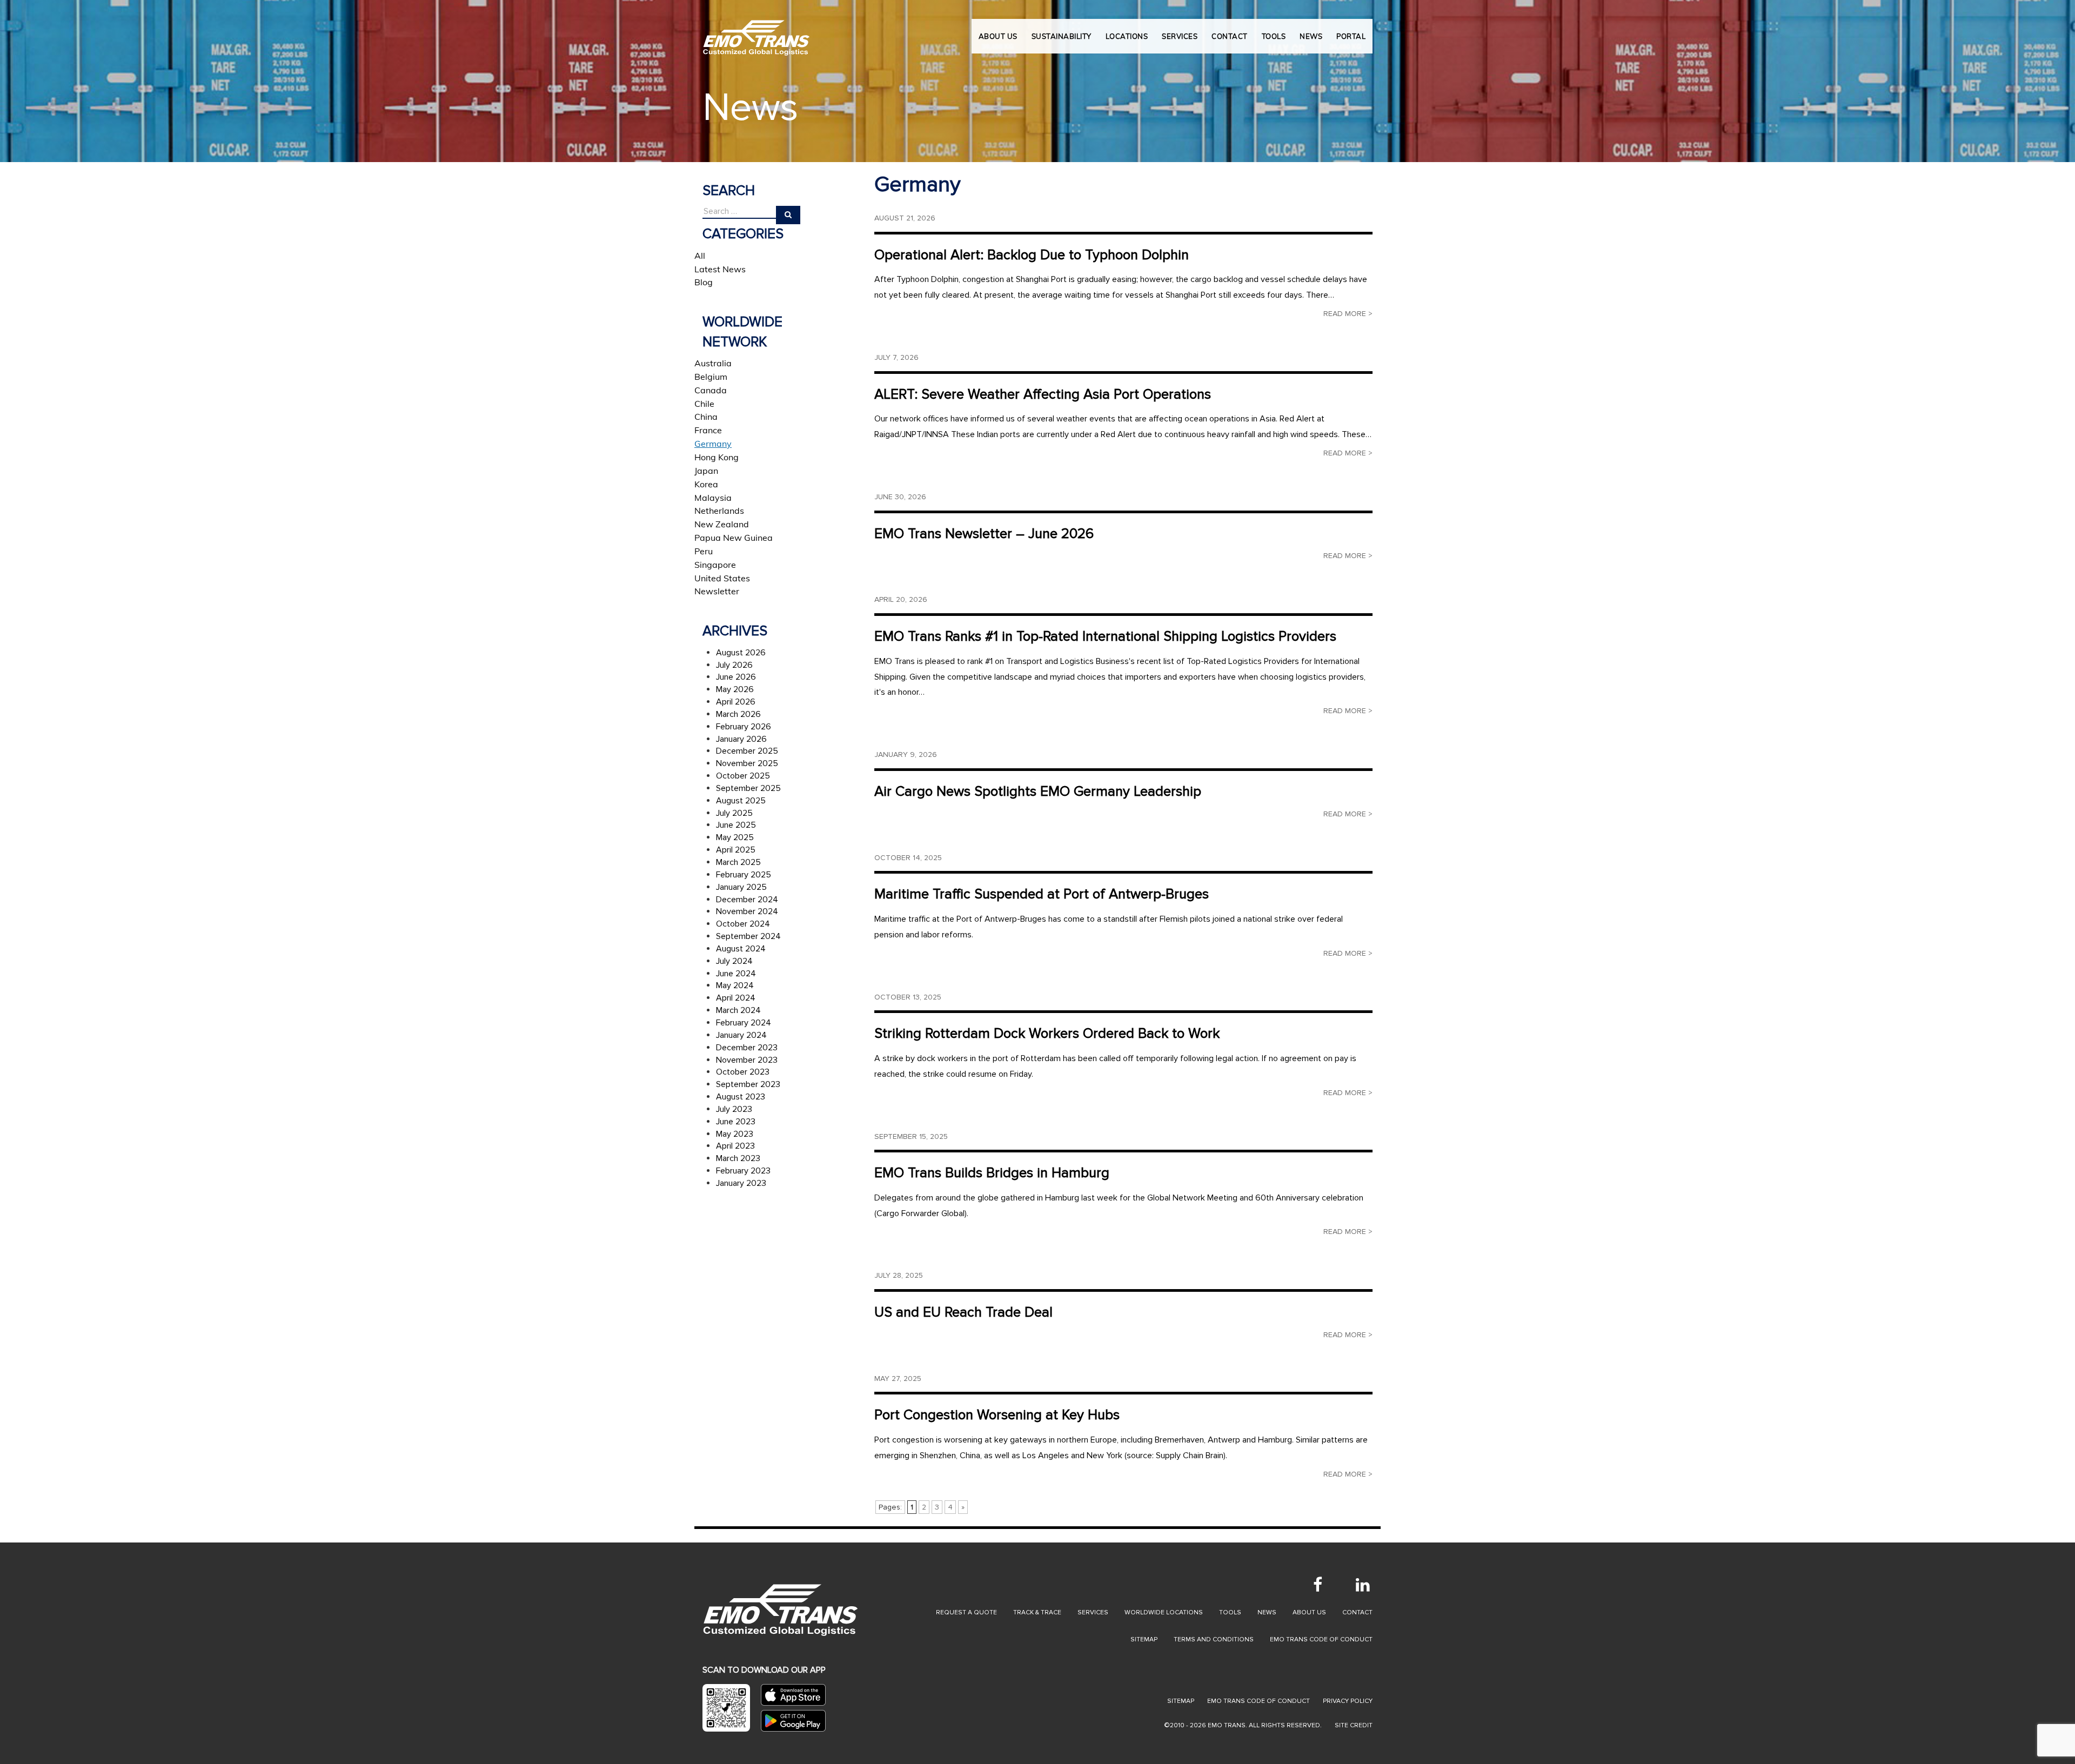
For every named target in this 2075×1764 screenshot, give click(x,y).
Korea (706, 484)
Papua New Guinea (734, 538)
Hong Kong (717, 457)
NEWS (1311, 36)
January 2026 (741, 739)
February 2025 (744, 875)
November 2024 (747, 911)
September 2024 (748, 936)
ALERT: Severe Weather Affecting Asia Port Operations (1043, 394)
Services (1093, 1612)
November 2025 (747, 763)
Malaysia (713, 498)
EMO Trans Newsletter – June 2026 (984, 534)
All (700, 256)
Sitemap (1144, 1639)
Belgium (711, 377)
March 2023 (738, 1158)
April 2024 (736, 998)
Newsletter (717, 591)
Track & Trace (1037, 1612)
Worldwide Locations (1164, 1612)
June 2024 (736, 974)
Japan (706, 471)
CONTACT (1230, 36)
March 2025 (738, 862)
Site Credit (1354, 1725)
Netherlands (719, 511)
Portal (1351, 36)
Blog (704, 282)
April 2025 (736, 850)
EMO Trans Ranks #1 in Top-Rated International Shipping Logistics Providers (1105, 636)
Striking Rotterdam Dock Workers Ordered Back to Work (1047, 1034)
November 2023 (747, 1060)
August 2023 (741, 1097)
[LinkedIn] (1363, 1585)
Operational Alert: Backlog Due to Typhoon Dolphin (1032, 255)
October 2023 (743, 1072)
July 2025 (734, 813)
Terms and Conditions (1214, 1639)
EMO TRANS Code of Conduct (1259, 1701)
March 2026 (738, 714)
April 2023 (735, 1146)
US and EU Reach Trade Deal (963, 1312)
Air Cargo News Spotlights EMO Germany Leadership (1038, 792)
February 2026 (744, 727)
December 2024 (747, 900)
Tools (1230, 1612)
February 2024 (744, 1023)
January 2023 (741, 1183)
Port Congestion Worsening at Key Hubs (997, 1415)
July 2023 (734, 1109)
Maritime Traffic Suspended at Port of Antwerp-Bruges (1042, 894)
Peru (704, 551)
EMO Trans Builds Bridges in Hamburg (992, 1173)
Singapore (715, 565)
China (706, 417)
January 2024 (741, 1035)
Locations (1127, 36)
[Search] (788, 215)
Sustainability (1062, 36)
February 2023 (743, 1171)
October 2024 (743, 924)
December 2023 (747, 1048)
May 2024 (735, 985)
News (1267, 1612)
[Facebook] (1317, 1585)
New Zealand (722, 524)
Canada (711, 390)
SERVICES (1180, 36)
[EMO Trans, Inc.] (757, 32)
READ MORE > (1348, 314)
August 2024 (741, 949)
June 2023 (736, 1122)
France (708, 430)
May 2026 (735, 689)
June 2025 (736, 825)
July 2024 (734, 961)
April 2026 (736, 702)
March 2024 (738, 1010)
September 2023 (748, 1084)
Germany (713, 444)
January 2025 (741, 887)
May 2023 (735, 1134)
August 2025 (741, 801)
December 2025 (747, 751)
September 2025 (748, 788)
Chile (704, 404)
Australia (713, 363)
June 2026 (736, 677)
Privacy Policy (1348, 1701)
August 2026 (741, 653)
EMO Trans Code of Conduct (1321, 1639)
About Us (998, 36)
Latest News (720, 269)
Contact (1357, 1612)
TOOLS (1274, 36)
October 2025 (743, 776)
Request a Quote (966, 1612)
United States (722, 578)
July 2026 (734, 665)
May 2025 (735, 837)
